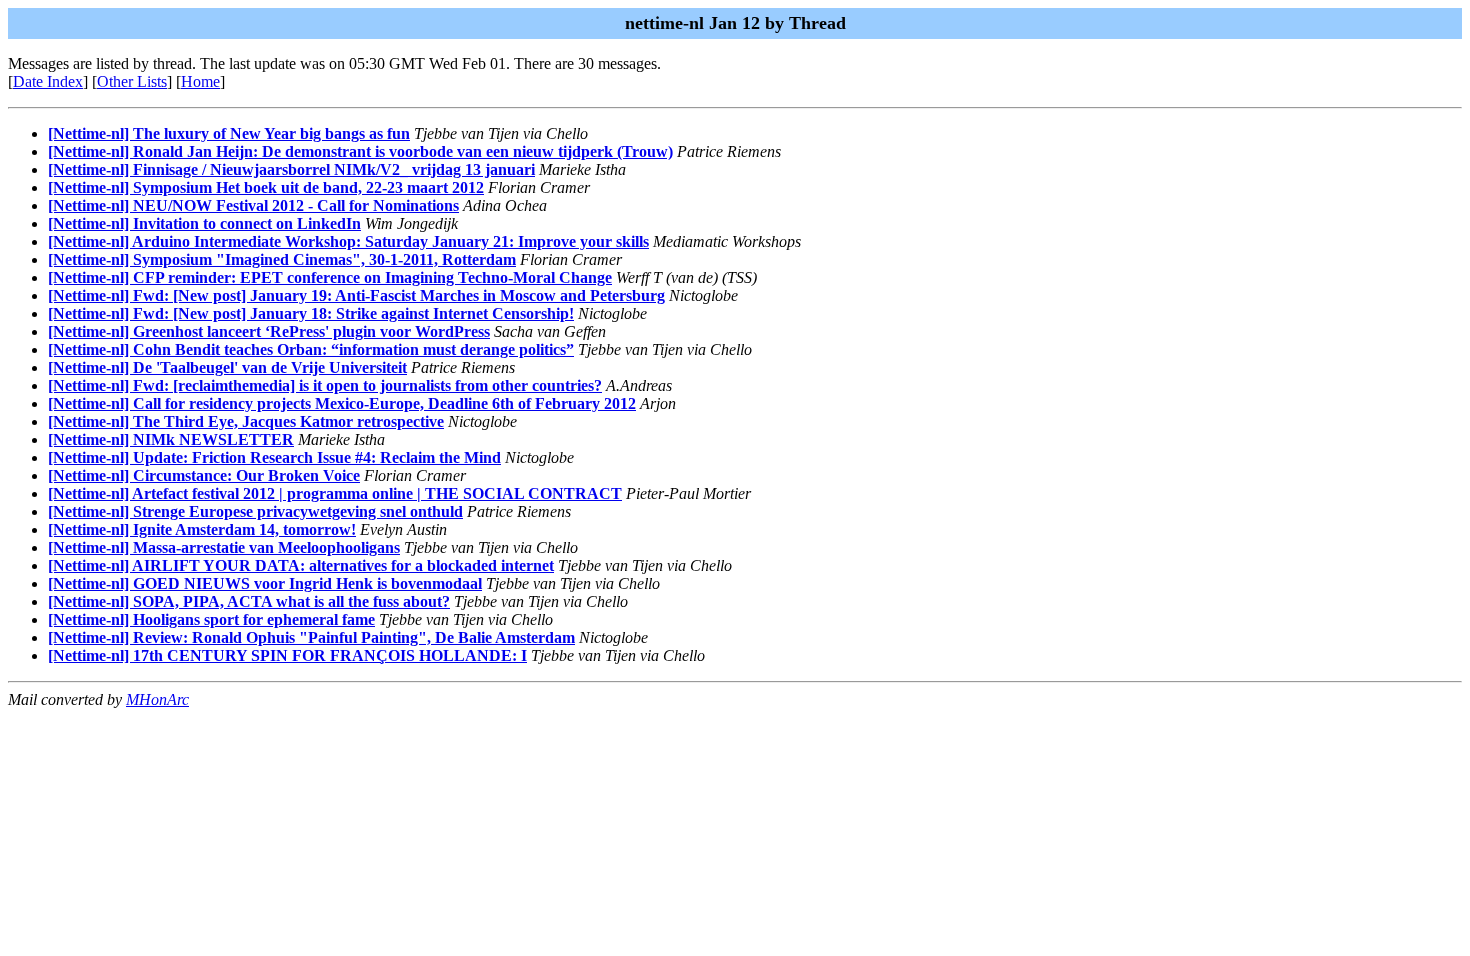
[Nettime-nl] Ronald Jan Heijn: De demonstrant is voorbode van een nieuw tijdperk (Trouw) (360, 151)
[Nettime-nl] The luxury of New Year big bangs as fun (229, 133)
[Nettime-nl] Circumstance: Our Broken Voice (204, 475)
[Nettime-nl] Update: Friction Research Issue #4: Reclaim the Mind (274, 457)
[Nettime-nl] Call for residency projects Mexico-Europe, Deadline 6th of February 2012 (342, 403)
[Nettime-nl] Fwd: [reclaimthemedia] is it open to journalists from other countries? (325, 385)
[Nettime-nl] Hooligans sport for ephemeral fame (211, 619)
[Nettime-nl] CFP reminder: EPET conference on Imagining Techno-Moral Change (330, 277)
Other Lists (132, 81)
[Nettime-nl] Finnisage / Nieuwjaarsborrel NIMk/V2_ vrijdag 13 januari (291, 169)
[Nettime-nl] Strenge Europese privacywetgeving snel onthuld (255, 511)
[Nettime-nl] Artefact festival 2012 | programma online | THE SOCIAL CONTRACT (335, 493)
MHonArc (157, 699)
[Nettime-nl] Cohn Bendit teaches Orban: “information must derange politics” (311, 349)
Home (200, 81)
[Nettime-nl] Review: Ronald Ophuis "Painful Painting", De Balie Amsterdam (311, 637)
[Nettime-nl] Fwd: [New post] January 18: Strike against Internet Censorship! (311, 313)
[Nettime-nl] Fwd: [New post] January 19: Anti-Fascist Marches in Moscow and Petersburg (356, 295)
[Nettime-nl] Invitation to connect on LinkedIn (204, 223)
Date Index (48, 81)
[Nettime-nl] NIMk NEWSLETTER (171, 439)
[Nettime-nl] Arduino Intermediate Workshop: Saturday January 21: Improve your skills (348, 241)
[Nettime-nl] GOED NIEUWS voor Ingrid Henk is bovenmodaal (265, 583)
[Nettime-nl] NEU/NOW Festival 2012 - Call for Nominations (253, 205)
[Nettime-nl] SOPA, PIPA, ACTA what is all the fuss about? (249, 601)
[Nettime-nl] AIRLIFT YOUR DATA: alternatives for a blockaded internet (301, 565)
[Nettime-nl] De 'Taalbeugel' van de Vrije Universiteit (227, 367)
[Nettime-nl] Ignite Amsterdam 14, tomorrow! (202, 529)
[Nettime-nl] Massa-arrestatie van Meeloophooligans (224, 547)
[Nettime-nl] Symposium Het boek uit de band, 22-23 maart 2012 (266, 187)
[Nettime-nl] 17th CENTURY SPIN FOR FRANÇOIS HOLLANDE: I (287, 655)
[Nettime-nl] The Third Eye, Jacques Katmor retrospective (246, 421)
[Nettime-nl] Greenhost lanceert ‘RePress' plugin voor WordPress (269, 331)
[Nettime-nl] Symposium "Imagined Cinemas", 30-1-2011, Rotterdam (282, 259)
